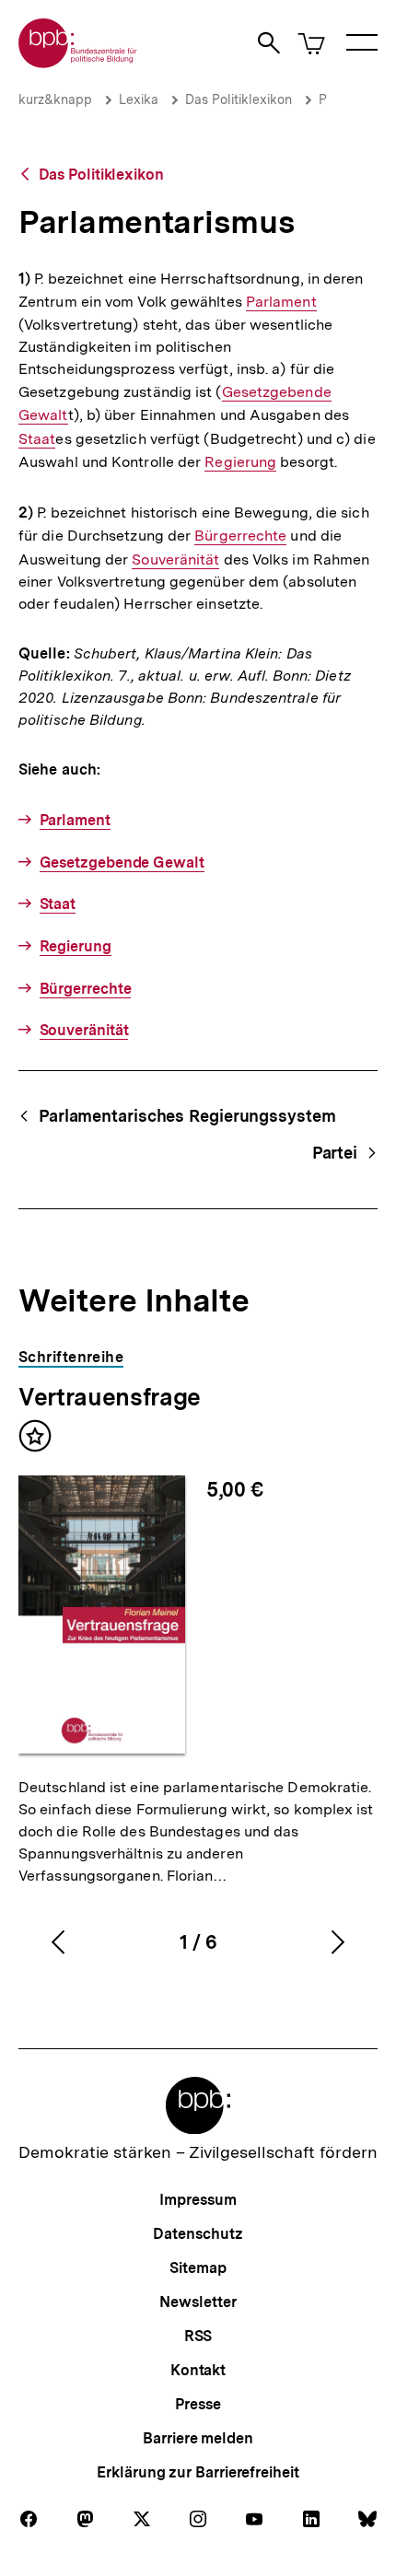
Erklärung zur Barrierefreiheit (198, 2472)
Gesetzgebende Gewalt (122, 863)
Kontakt (198, 2370)
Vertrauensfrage (110, 1397)
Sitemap (198, 2268)
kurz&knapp (55, 99)
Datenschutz (198, 2234)
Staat (37, 439)
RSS (198, 2336)
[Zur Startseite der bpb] (78, 62)
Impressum (198, 2200)
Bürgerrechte (240, 536)
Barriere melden (198, 2438)
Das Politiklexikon (239, 99)
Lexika (139, 99)
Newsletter (198, 2302)
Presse (198, 2404)
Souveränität (175, 560)
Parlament (281, 302)
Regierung (240, 462)
